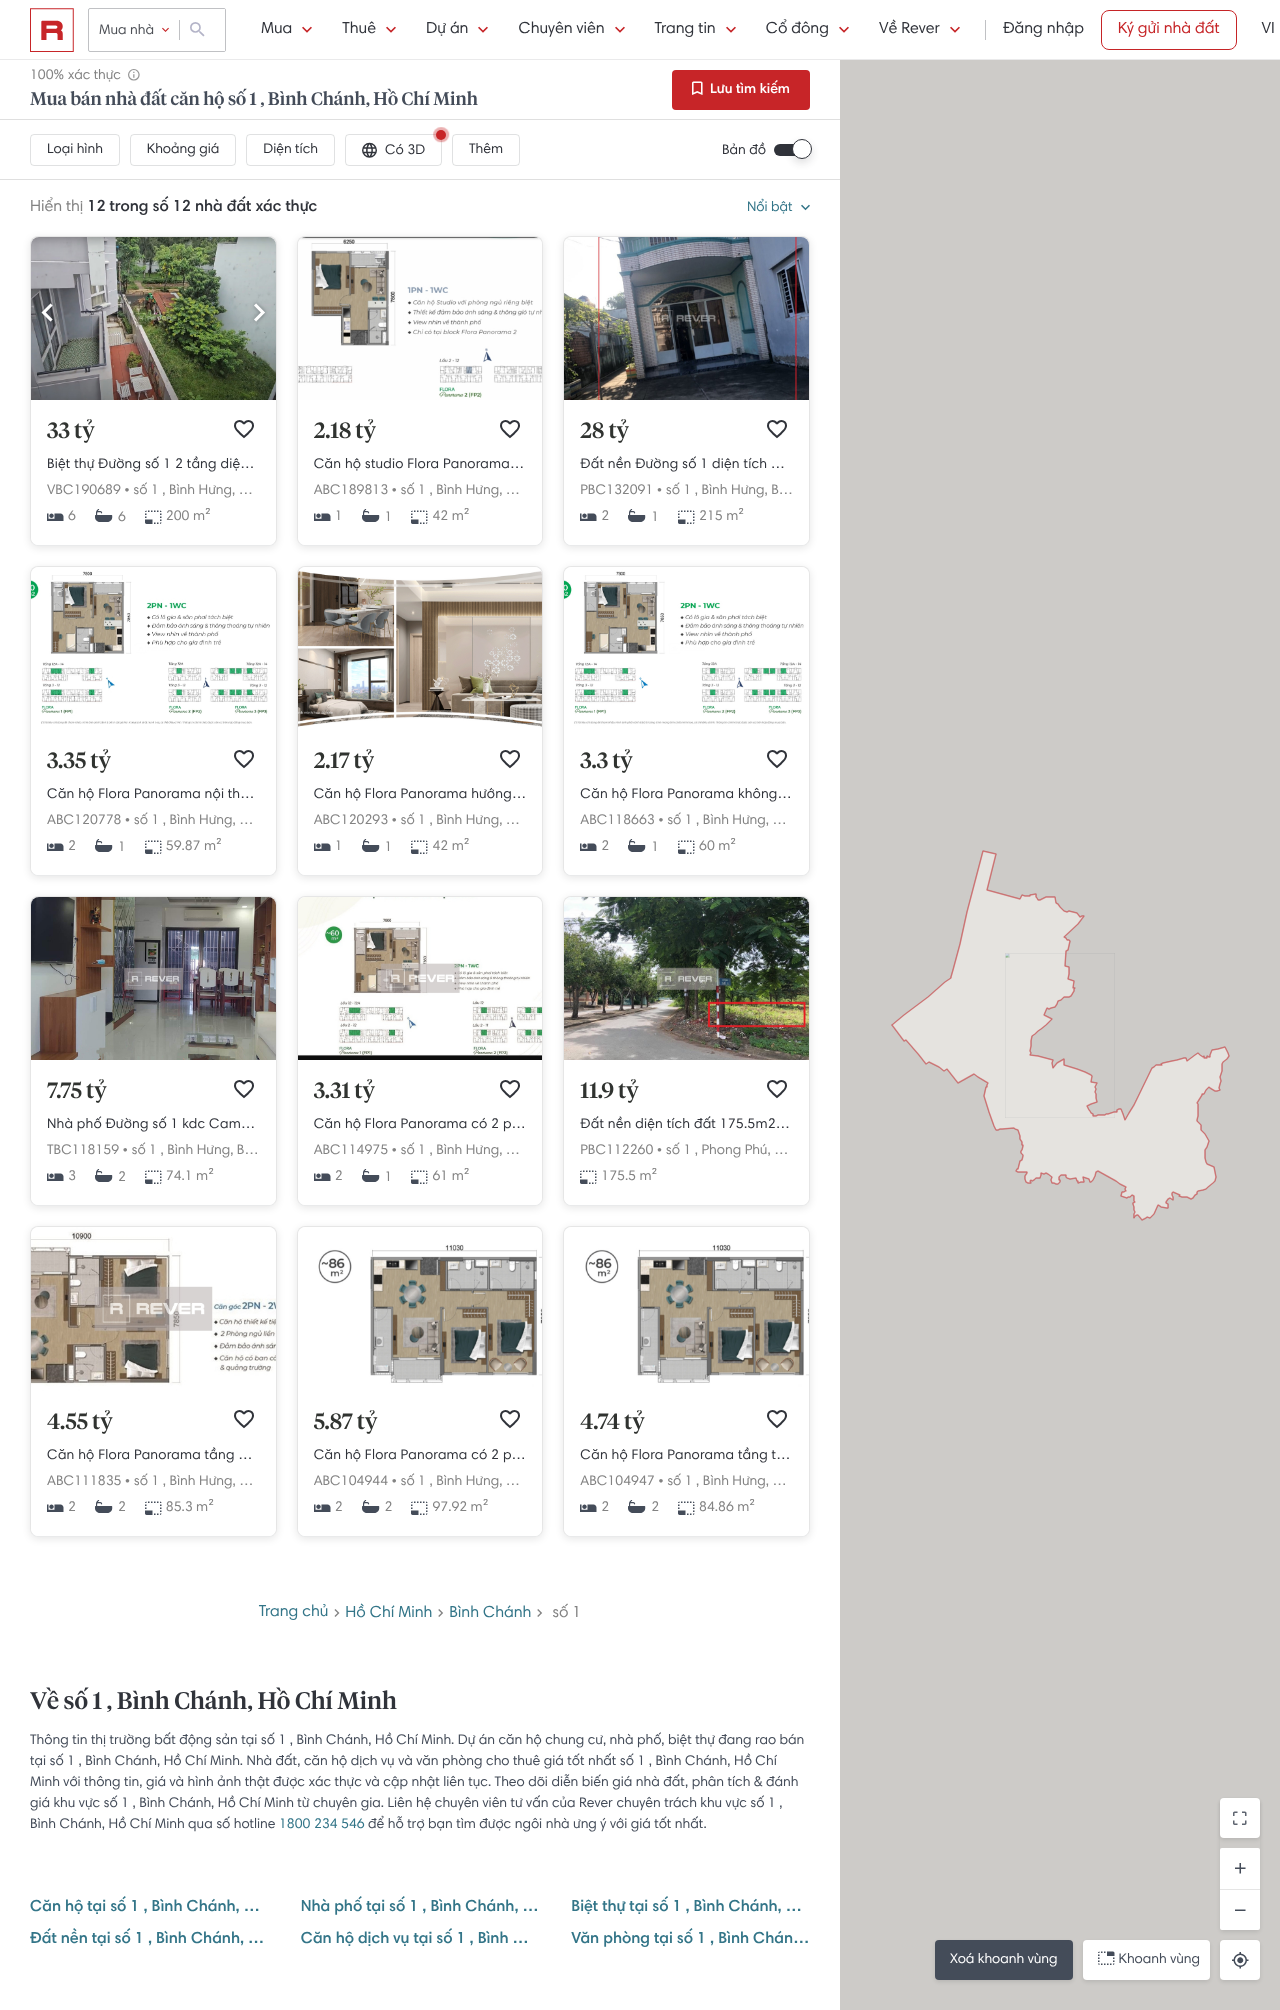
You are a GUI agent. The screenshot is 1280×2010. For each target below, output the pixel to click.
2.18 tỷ (345, 432)
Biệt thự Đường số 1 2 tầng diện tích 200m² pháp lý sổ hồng (153, 465)
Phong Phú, (735, 1151)
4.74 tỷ (612, 1423)
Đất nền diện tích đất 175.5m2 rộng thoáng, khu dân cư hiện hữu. (686, 1125)
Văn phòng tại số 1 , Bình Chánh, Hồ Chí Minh (690, 1940)
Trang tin (685, 30)
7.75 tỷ (77, 1092)
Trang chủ (294, 1613)
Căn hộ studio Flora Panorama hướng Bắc (420, 465)
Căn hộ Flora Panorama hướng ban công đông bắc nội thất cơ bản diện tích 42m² (420, 795)
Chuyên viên (561, 30)
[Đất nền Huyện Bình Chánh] (686, 1057)
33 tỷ (71, 432)
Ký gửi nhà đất (1169, 30)
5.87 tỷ (346, 1423)
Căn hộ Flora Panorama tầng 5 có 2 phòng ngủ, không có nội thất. (153, 1456)
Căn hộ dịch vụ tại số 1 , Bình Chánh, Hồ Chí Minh (420, 1940)
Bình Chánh (490, 1613)
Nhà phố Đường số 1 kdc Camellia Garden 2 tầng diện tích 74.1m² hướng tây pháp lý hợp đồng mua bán (153, 1125)
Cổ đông (797, 30)
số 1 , (149, 491)
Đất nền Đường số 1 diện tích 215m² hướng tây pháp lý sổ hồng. (686, 465)
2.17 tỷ (344, 762)
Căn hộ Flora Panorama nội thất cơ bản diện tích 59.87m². (153, 795)
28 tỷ (604, 432)
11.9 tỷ (609, 1092)
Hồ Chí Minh (388, 1613)
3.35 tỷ (79, 762)
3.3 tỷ (606, 762)
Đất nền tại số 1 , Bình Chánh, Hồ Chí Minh (149, 1940)
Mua (276, 30)
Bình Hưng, (202, 491)
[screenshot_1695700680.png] (420, 397)
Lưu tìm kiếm (748, 90)
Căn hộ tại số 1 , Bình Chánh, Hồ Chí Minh (149, 1908)
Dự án (447, 30)
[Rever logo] (52, 30)
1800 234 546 (322, 1825)
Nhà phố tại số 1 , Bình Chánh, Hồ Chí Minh (420, 1908)
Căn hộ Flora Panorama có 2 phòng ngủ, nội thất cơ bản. (420, 1125)
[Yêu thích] (244, 429)
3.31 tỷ (344, 1092)
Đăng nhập (1043, 30)
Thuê (359, 30)
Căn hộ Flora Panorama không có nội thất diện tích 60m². (686, 795)
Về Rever (909, 30)
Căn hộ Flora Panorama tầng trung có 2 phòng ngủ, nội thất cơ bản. (686, 1456)
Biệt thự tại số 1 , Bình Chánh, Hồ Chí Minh (690, 1908)
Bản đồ (744, 151)
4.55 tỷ (80, 1423)
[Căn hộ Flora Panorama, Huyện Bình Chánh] (153, 1388)
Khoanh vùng (1159, 1960)
